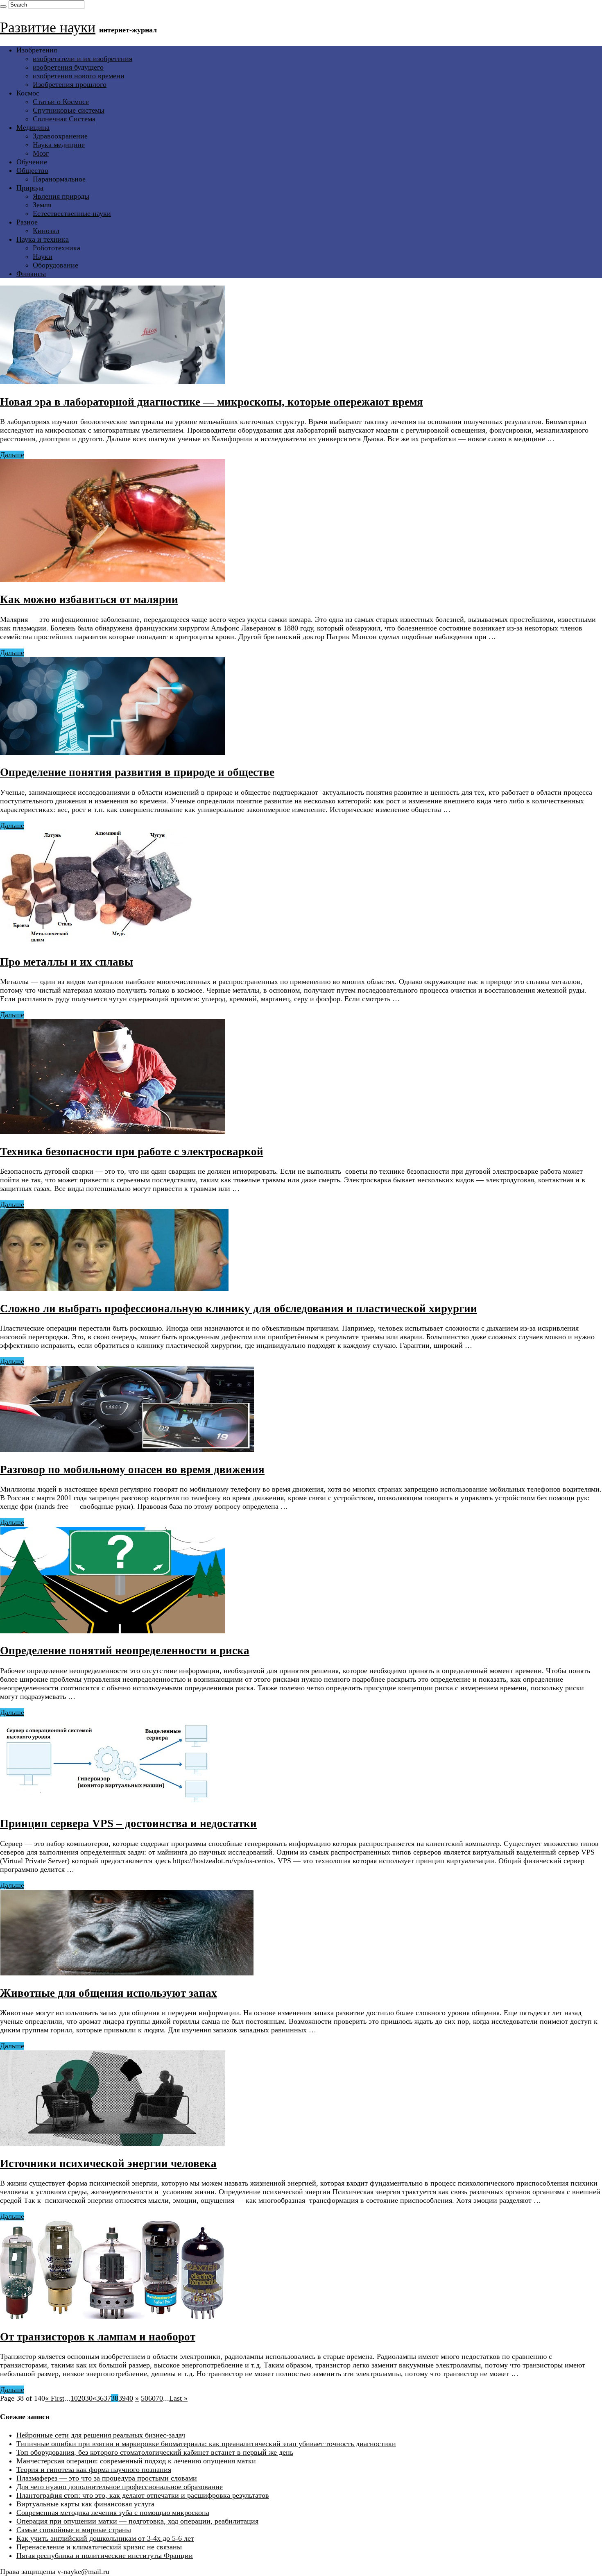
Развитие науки (48, 27)
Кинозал (46, 231)
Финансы (31, 274)
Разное (27, 222)
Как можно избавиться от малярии (89, 599)
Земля (42, 205)
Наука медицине (59, 145)
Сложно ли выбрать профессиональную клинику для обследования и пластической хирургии (239, 1308)
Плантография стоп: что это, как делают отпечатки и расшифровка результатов (143, 2495)
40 (129, 2398)
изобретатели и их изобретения (83, 59)
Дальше (12, 455)
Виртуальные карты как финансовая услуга (85, 2504)
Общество (32, 170)
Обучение (32, 162)
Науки (43, 256)
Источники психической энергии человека (108, 2163)
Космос (28, 93)
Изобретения (37, 50)
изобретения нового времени (79, 76)
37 (107, 2398)
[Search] (3, 7)
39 (122, 2398)
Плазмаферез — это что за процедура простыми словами (107, 2478)
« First (55, 2398)
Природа (30, 188)
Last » (178, 2398)
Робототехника (57, 248)
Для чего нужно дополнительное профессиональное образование (120, 2487)
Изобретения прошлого (70, 84)
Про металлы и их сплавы (67, 962)
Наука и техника (43, 239)
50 (145, 2398)
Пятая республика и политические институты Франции (105, 2556)
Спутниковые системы (69, 110)
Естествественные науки (72, 213)
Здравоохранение (60, 136)
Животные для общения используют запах (109, 1993)
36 (100, 2398)
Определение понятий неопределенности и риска (125, 1651)
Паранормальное (59, 179)
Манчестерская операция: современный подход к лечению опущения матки (136, 2461)
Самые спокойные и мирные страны (74, 2530)
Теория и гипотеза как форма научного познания (94, 2469)
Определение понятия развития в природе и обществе (137, 772)
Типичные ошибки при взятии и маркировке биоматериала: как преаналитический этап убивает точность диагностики (206, 2444)
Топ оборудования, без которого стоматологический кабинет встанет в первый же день (155, 2452)
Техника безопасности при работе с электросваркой (132, 1152)
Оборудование (55, 265)
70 (159, 2398)
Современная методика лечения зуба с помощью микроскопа (113, 2513)
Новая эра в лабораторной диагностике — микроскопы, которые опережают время (212, 402)
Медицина (33, 127)
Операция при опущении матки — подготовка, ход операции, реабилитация (137, 2521)
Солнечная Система (64, 119)
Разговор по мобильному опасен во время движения (132, 1469)
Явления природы (61, 196)
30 (89, 2398)
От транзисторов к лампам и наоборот (98, 2337)
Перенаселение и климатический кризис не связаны (99, 2547)
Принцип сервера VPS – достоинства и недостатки (128, 1823)
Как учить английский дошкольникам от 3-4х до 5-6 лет (105, 2538)
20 (81, 2398)
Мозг (41, 153)
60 (152, 2398)
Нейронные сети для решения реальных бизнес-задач (101, 2435)
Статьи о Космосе (61, 102)
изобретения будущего (68, 67)
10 (74, 2398)
